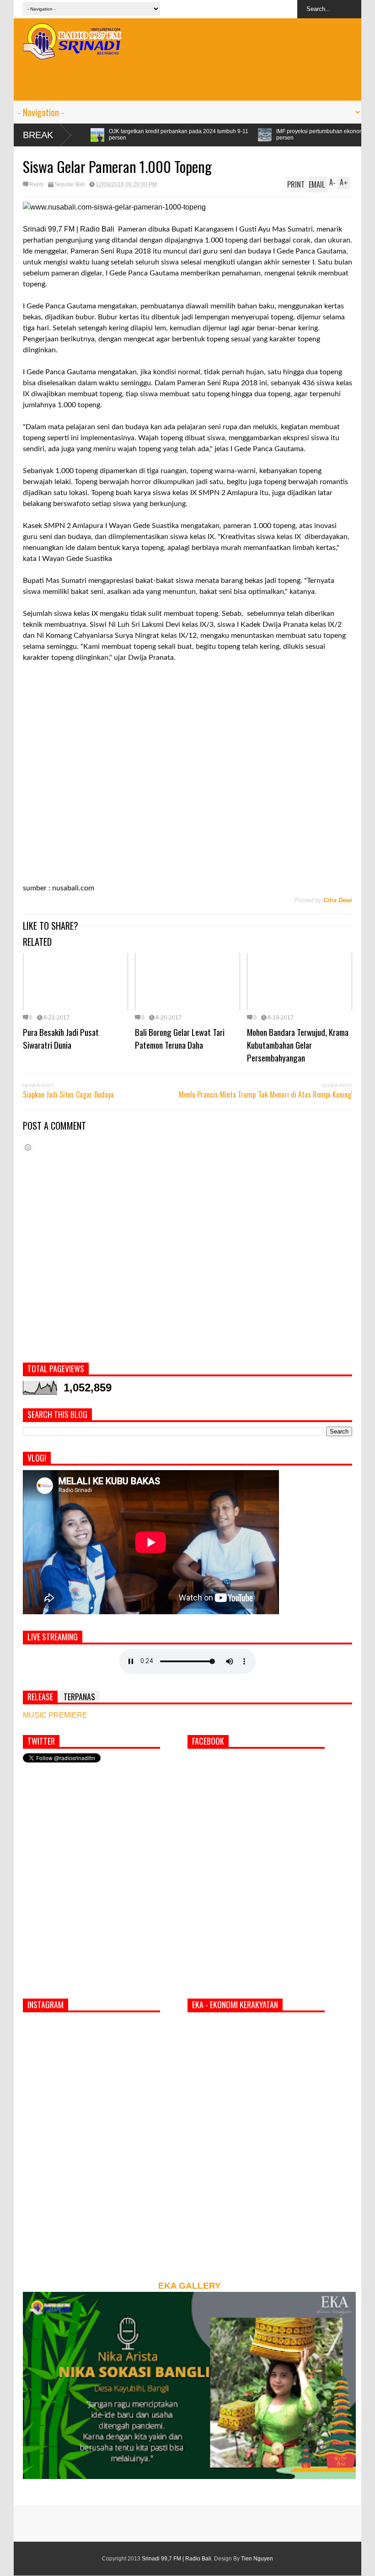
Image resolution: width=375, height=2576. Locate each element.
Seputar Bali (70, 184)
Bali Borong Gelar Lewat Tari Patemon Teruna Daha (180, 1038)
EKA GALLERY (190, 2286)
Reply (37, 184)
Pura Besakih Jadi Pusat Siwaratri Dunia (61, 1038)
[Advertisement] (187, 80)
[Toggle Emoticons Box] (28, 1147)
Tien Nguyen (257, 2559)
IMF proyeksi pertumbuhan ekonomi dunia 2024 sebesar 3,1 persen (251, 135)
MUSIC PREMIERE (55, 1715)
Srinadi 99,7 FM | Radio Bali (177, 2559)
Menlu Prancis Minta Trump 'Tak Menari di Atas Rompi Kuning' (265, 1094)
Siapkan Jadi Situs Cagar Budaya (68, 1094)
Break (38, 135)
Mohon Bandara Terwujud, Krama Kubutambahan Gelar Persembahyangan (298, 1045)
